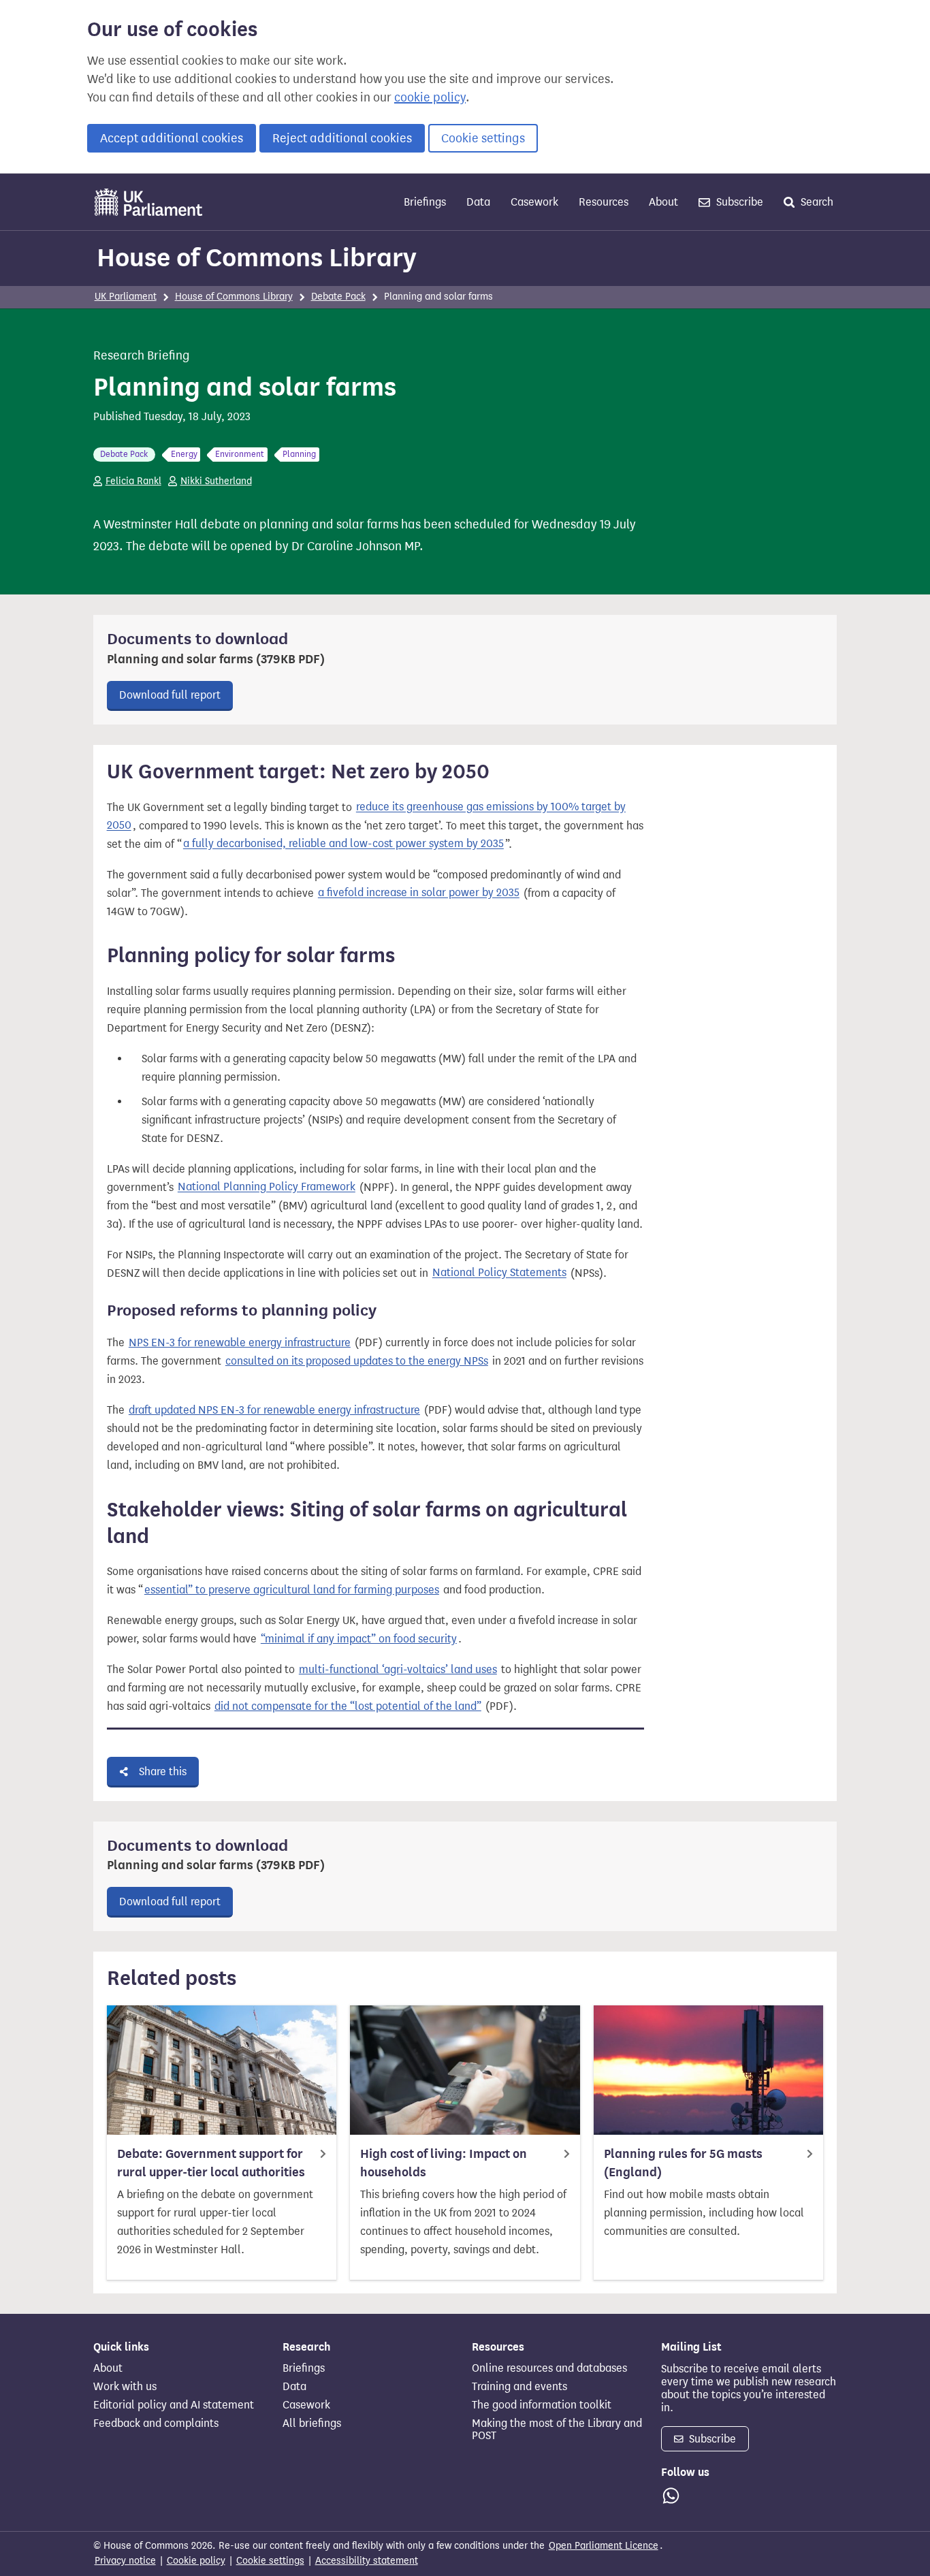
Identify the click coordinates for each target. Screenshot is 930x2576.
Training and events (519, 2387)
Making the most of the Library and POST (557, 2430)
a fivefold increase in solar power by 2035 (419, 893)
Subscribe (738, 202)
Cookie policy (196, 2561)
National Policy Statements (499, 1273)
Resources (604, 202)
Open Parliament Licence (604, 2546)
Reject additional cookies (342, 138)
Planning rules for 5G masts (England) (683, 2163)
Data (478, 202)
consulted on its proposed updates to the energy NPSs (357, 1361)
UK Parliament (126, 297)
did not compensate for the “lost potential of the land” (348, 1706)
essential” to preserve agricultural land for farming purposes (292, 1590)
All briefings (312, 2423)
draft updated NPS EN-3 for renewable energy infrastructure (274, 1410)
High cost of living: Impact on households (444, 2163)
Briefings (425, 202)
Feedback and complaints (156, 2423)
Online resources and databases (549, 2368)
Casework (534, 202)
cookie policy (430, 97)
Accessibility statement (367, 2561)
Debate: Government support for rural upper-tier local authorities (211, 2163)
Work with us (125, 2387)
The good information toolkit (542, 2405)
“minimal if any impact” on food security (359, 1639)
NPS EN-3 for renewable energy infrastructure (240, 1342)
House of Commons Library (257, 257)
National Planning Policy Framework (267, 1187)
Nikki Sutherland (216, 481)
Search (816, 202)
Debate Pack (338, 297)
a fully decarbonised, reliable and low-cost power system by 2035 (343, 844)
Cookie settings (483, 138)
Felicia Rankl (133, 481)
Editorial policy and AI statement (174, 2405)
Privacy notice (125, 2561)
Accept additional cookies (172, 138)
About (663, 202)
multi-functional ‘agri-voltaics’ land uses (398, 1669)
